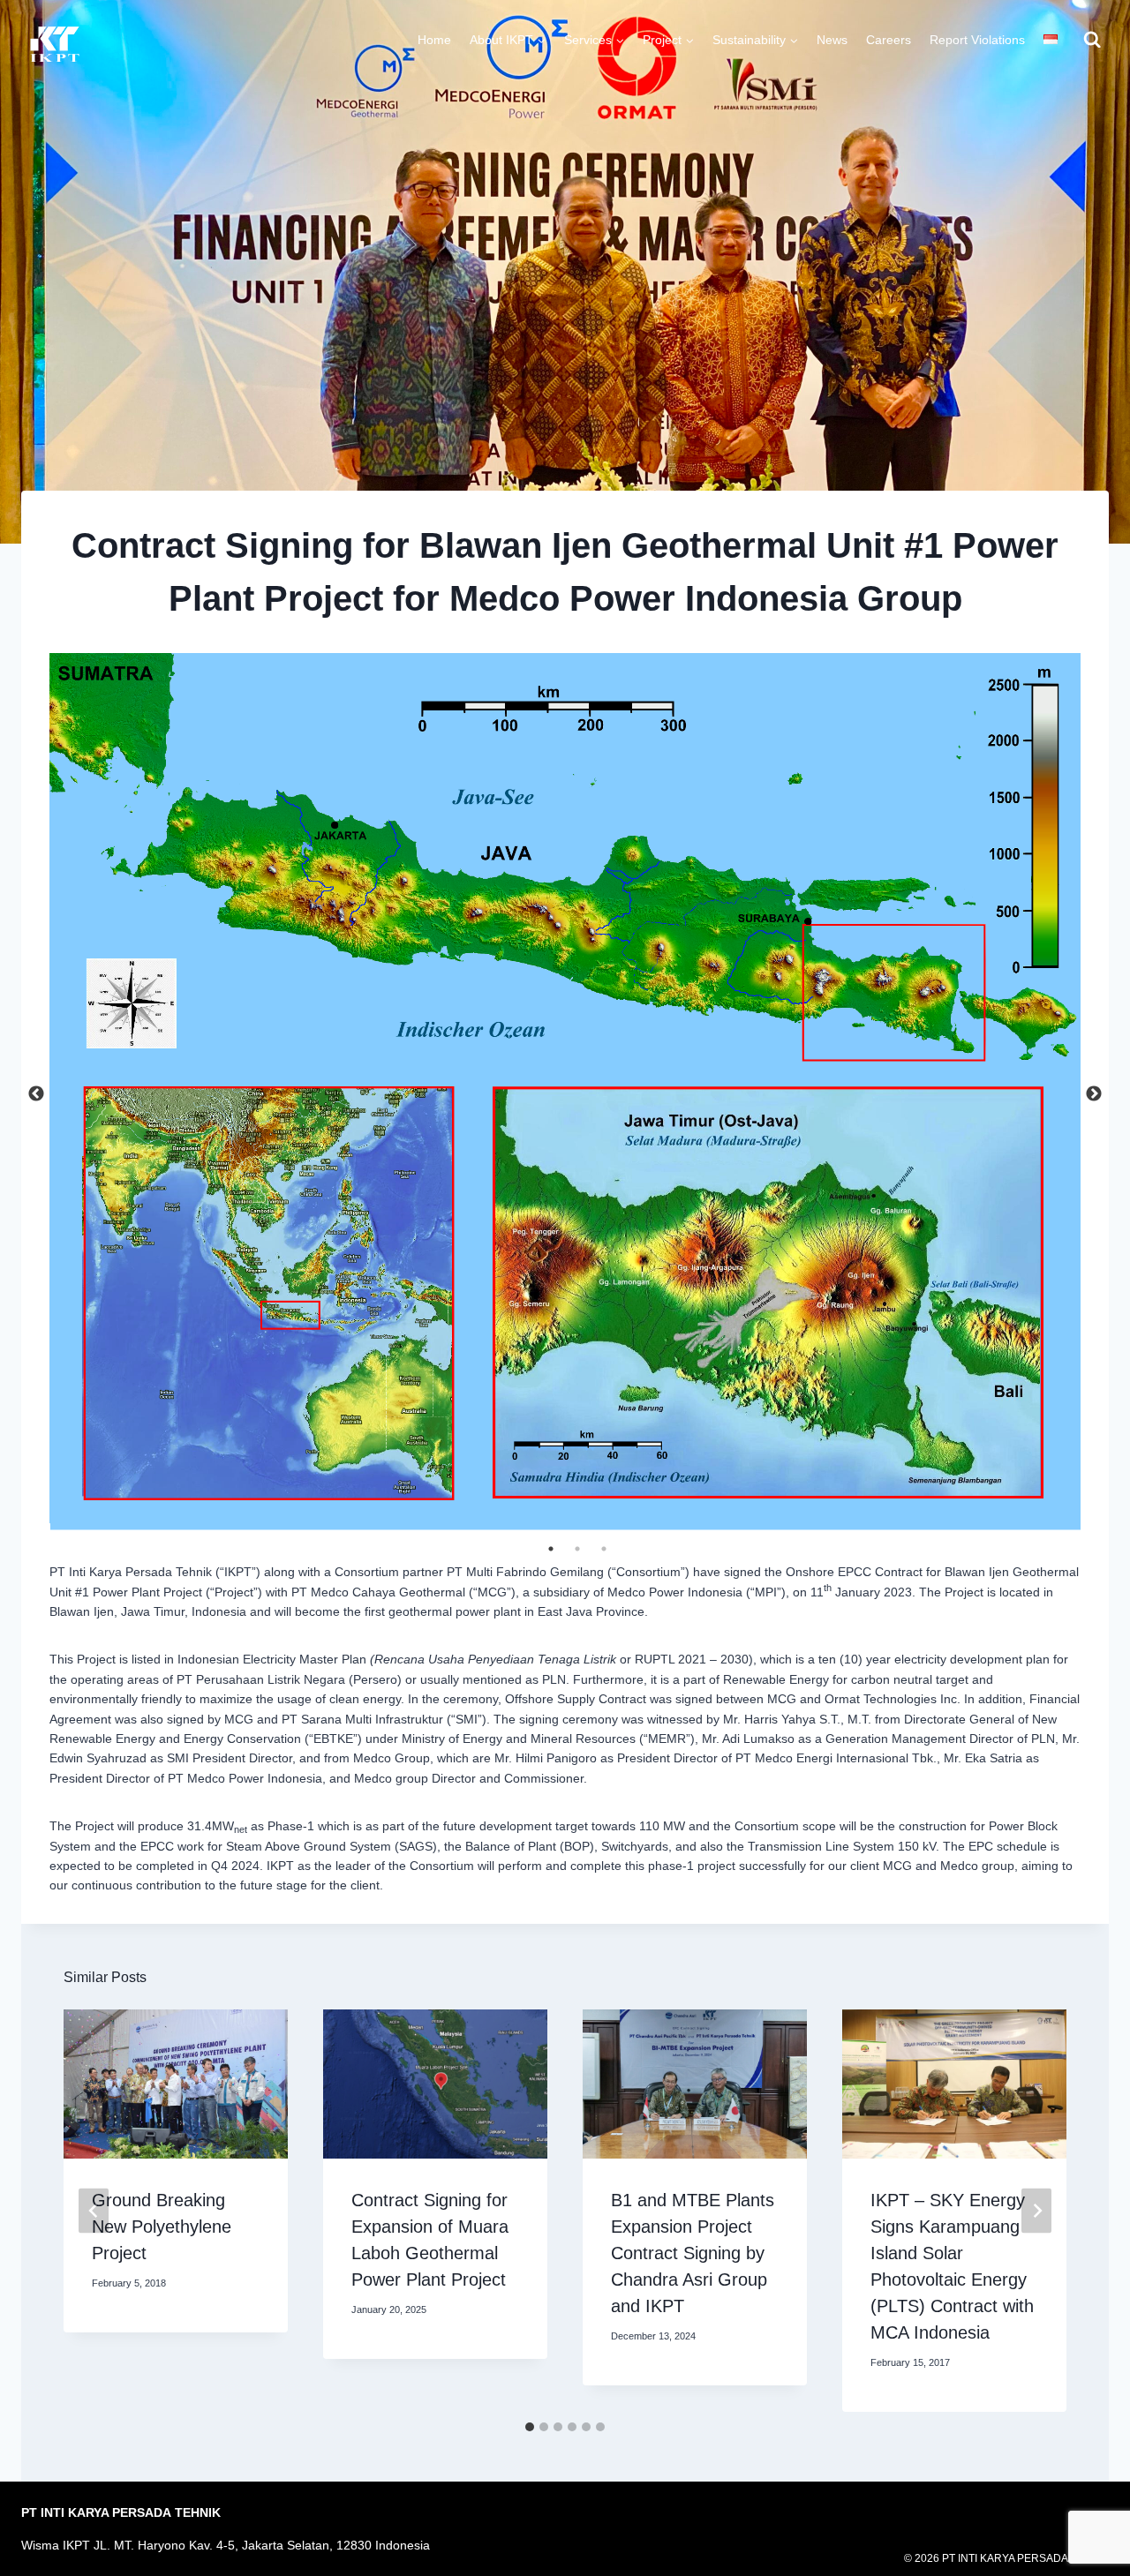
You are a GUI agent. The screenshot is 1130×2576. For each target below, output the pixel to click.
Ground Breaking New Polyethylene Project (162, 2227)
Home (434, 40)
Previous (36, 1094)
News (832, 40)
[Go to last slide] (94, 2210)
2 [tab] (577, 1549)
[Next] (1036, 2210)
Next (1094, 1094)
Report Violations (977, 40)
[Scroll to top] (1098, 2509)
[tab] (530, 2427)
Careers (889, 40)
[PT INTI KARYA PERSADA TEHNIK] (56, 45)
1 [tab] (551, 1549)
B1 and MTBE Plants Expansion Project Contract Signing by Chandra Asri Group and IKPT (693, 2253)
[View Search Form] (1092, 39)
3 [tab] (604, 1549)
